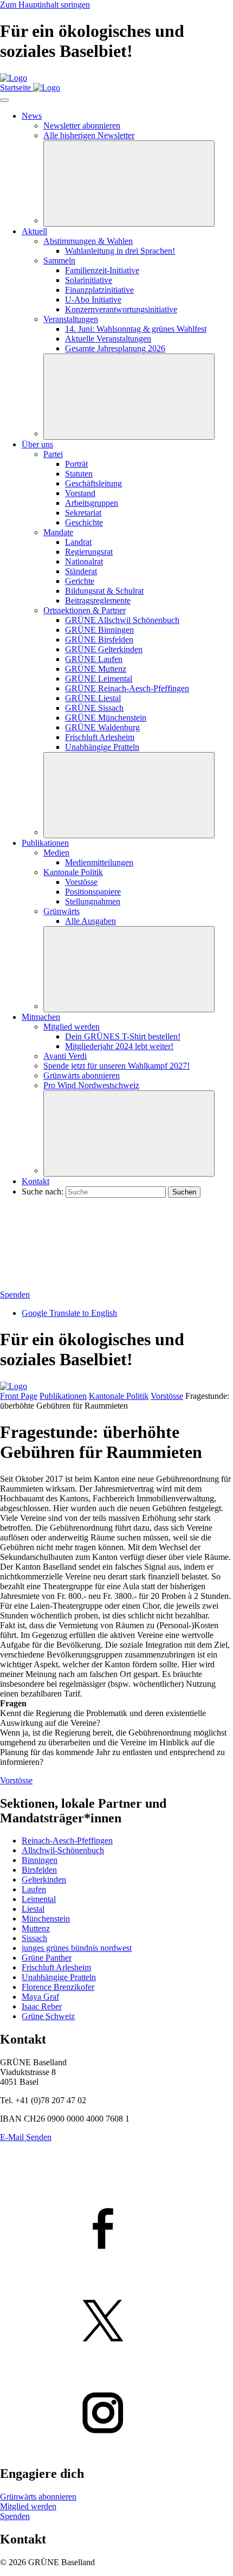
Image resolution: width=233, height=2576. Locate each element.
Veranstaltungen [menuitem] (71, 319)
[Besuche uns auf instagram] (116, 2414)
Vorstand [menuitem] (80, 493)
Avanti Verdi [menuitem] (65, 1056)
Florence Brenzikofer (58, 1987)
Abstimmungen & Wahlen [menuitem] (88, 241)
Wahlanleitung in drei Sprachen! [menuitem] (120, 251)
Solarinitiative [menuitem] (89, 280)
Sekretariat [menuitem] (83, 513)
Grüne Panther (47, 1958)
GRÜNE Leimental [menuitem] (99, 679)
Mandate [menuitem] (58, 532)
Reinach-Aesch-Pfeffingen (67, 1841)
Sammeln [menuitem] (59, 261)
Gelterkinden (44, 1880)
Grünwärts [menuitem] (62, 911)
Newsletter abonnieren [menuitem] (82, 126)
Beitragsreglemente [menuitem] (98, 600)
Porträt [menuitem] (76, 464)
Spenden (15, 1295)
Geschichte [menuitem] (84, 522)
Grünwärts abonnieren (38, 2497)
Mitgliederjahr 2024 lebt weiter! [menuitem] (119, 1046)
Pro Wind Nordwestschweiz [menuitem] (91, 1085)
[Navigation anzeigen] (4, 100)
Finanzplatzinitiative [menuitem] (99, 290)
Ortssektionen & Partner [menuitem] (85, 610)
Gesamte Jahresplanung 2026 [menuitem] (115, 348)
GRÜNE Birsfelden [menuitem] (99, 640)
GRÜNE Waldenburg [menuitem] (102, 727)
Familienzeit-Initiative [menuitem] (102, 270)
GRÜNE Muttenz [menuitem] (96, 669)
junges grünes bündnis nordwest (77, 1948)
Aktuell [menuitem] (34, 231)
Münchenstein (46, 1919)
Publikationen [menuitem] (45, 843)
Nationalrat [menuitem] (84, 561)
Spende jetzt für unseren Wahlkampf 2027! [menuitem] (116, 1066)
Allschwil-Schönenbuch (63, 1850)
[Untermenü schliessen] (129, 184)
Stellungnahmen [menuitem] (93, 901)
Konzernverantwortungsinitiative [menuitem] (121, 309)
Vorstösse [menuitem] (81, 882)
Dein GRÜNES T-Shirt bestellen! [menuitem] (123, 1036)
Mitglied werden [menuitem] (72, 1027)
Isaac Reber (42, 2006)
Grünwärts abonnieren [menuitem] (82, 1075)
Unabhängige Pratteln (59, 1977)
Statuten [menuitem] (79, 474)
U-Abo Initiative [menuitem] (93, 300)
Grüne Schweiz (48, 2016)
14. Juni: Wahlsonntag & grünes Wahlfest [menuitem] (136, 329)
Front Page (19, 1396)
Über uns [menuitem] (37, 444)
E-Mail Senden (26, 2137)
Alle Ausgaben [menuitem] (90, 921)
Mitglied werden (28, 2506)
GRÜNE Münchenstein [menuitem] (106, 718)
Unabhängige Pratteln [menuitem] (102, 747)
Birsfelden (39, 1870)
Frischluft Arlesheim (56, 1967)
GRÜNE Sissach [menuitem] (94, 708)
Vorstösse (167, 1396)
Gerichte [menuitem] (80, 581)
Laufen (34, 1889)
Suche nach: (43, 1191)
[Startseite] (14, 78)
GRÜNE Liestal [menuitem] (93, 698)
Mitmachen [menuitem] (41, 1017)
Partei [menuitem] (53, 454)
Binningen (40, 1860)
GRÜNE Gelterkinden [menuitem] (104, 649)
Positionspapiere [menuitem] (93, 892)
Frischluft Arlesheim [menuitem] (100, 737)
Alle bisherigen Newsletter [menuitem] (89, 135)
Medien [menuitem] (56, 853)
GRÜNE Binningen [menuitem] (99, 630)
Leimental (39, 1899)
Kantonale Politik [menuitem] (73, 872)
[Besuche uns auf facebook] (116, 2230)
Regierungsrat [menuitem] (89, 552)
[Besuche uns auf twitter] (116, 2322)
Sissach (34, 1938)
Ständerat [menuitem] (81, 571)
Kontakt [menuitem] (35, 1181)
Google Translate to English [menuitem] (69, 1313)
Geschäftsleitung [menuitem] (93, 483)
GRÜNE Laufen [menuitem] (94, 659)
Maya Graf (40, 1997)
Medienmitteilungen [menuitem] (99, 862)
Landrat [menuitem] (78, 542)
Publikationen (63, 1396)
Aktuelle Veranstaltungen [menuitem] (108, 339)
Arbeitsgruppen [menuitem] (92, 503)
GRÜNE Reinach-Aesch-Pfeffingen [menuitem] (127, 688)
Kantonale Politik (119, 1396)
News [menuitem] (32, 116)
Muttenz (36, 1928)
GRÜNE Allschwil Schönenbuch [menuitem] (122, 620)
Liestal (33, 1909)
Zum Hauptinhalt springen (45, 5)
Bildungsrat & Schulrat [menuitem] (104, 591)
